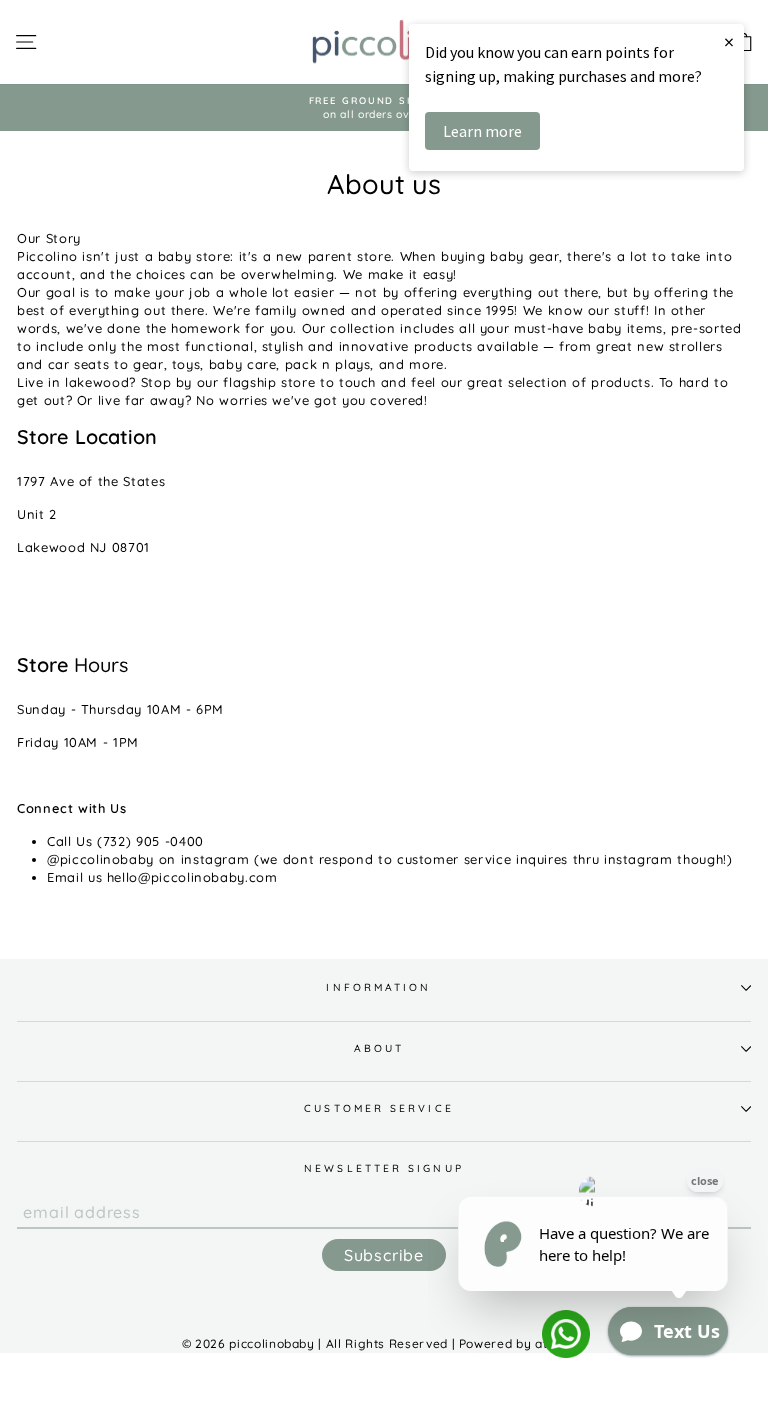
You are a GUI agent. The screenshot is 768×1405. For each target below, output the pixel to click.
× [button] (729, 41)
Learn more (482, 131)
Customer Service (378, 1108)
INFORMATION (378, 987)
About (379, 1048)
